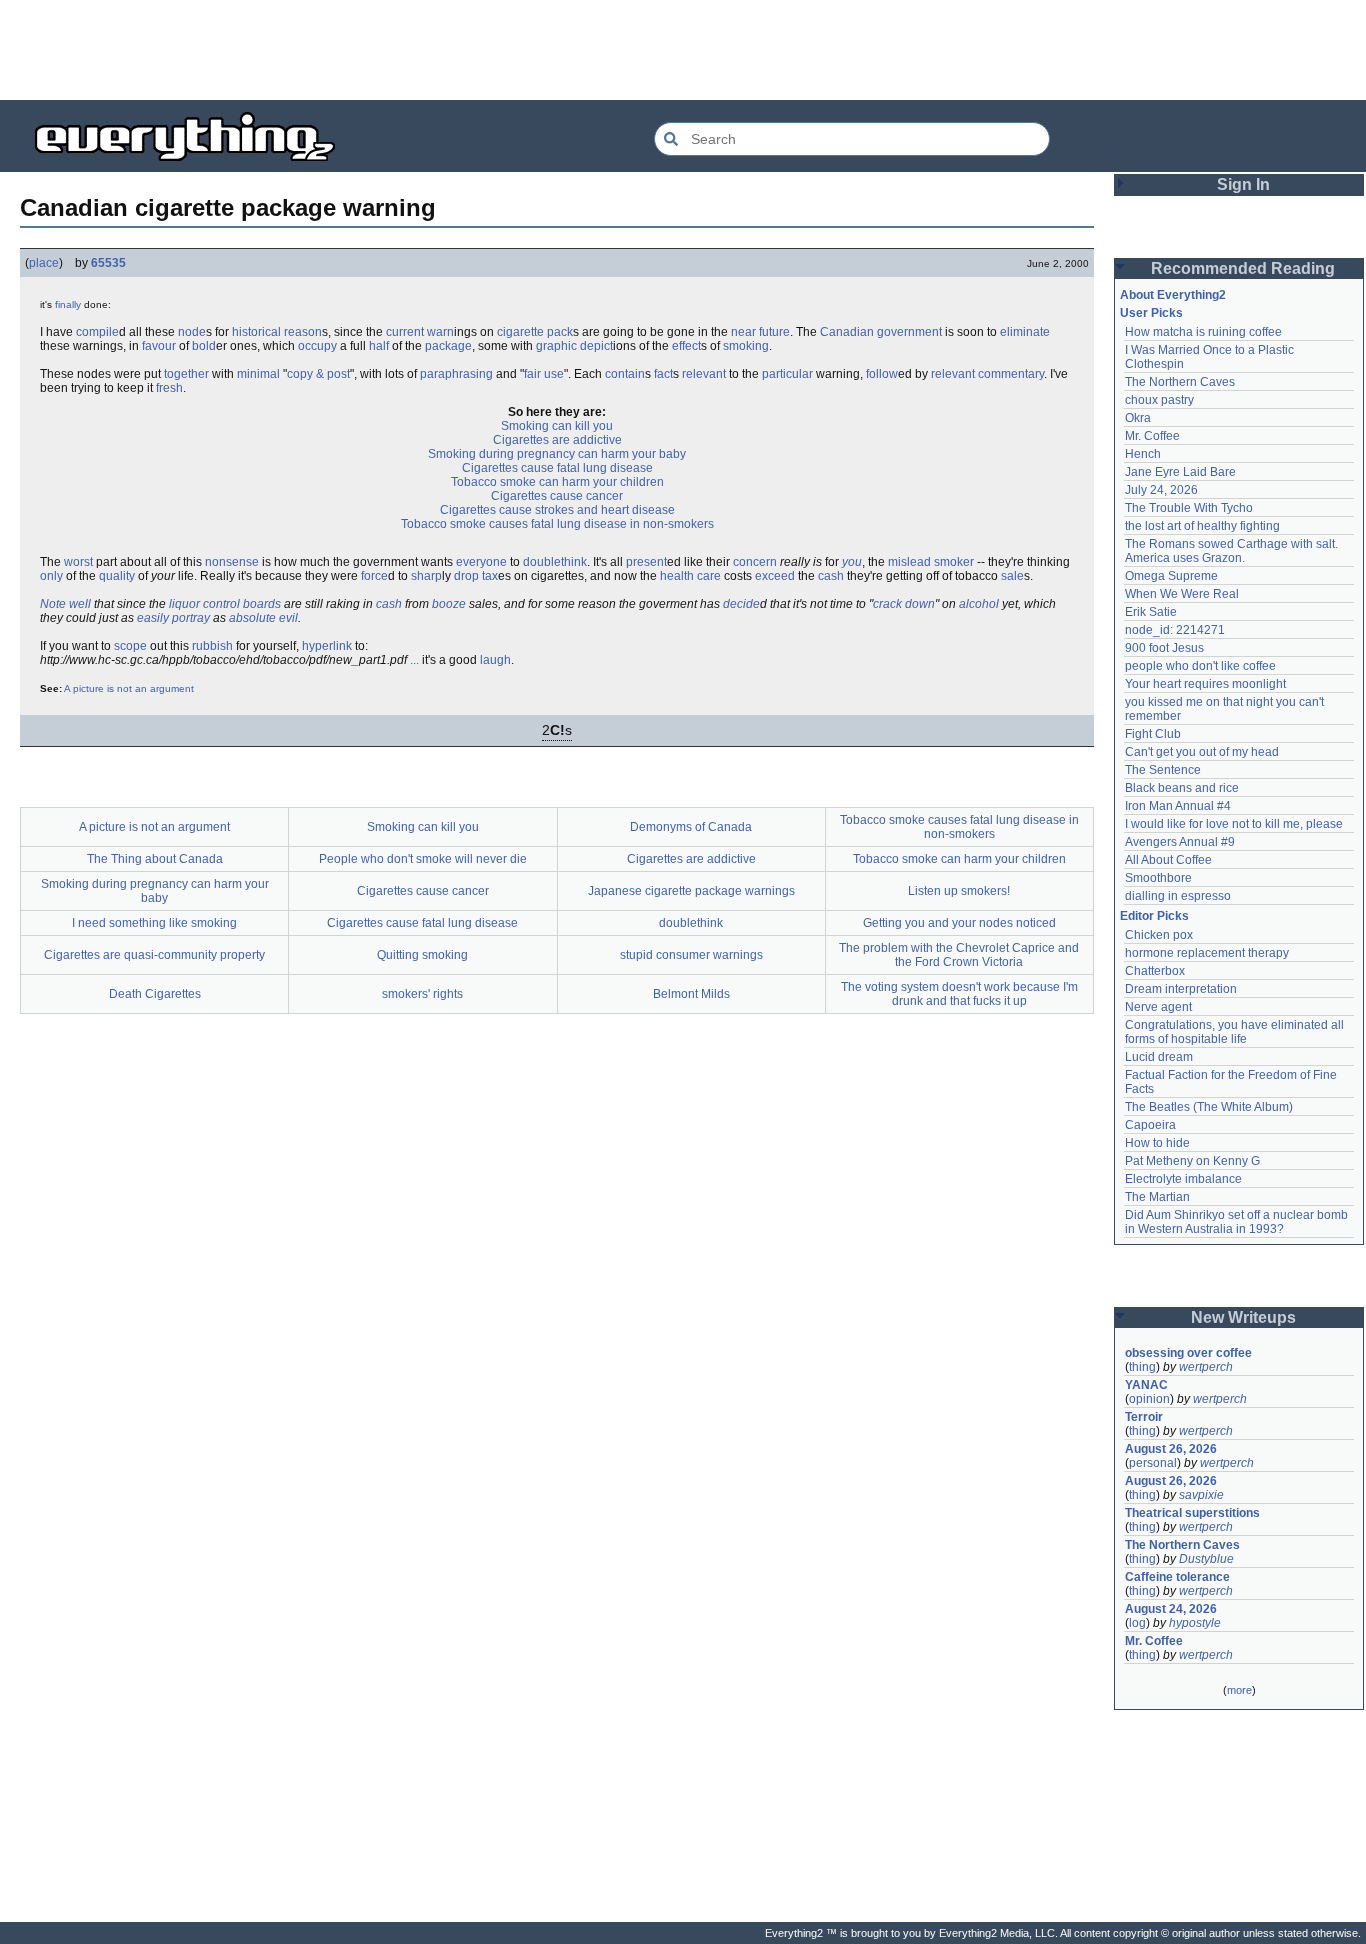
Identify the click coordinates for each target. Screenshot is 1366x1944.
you (852, 562)
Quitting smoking (422, 955)
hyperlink (327, 646)
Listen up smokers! (959, 891)
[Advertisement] (683, 50)
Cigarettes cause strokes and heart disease (557, 510)
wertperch (1206, 1367)
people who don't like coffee (1200, 666)
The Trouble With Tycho (1189, 508)
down (920, 604)
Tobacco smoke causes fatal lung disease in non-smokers (557, 524)
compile (97, 332)
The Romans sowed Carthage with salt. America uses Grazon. (1232, 551)
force (374, 576)
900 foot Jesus (1164, 648)
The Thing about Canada (155, 859)
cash (831, 576)
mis (897, 562)
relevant (704, 374)
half (379, 346)
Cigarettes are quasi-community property (154, 955)
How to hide (1157, 1143)
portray (191, 618)
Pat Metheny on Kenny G (1192, 1161)
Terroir (1144, 1417)
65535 (108, 263)
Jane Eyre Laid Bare (1180, 472)
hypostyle (1195, 1623)
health (677, 576)
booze (449, 604)
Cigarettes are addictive (557, 440)
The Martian (1157, 1197)
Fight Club (1153, 734)
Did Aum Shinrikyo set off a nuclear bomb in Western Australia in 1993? (1238, 1222)
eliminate (1025, 332)
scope (130, 646)
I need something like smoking (154, 923)
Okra (1138, 418)
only (51, 576)
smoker (954, 562)
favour (159, 346)
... (414, 660)
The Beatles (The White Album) (1209, 1107)
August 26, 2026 (1171, 1449)
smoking (746, 346)
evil (288, 618)
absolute (252, 618)
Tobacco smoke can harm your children (557, 482)
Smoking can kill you (557, 426)
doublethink (555, 562)
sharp (426, 576)
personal (1153, 1463)
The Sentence (1163, 770)
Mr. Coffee (1152, 436)
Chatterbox (1155, 971)
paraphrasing (456, 374)
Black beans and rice (1182, 788)
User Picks (1151, 313)
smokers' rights (422, 994)
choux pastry (1159, 400)
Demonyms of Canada (691, 827)
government (909, 332)
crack (887, 604)
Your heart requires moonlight (1205, 684)
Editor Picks (1154, 916)
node (192, 332)
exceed (775, 576)
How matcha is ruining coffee (1203, 332)
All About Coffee (1168, 860)
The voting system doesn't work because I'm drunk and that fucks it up (959, 994)
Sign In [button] (1243, 184)
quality (117, 576)
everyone (481, 562)
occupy (317, 346)
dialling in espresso (1178, 896)
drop (466, 576)
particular (787, 374)
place (44, 263)
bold (204, 346)
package (448, 346)
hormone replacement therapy (1207, 953)
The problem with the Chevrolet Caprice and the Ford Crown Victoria (959, 955)
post (338, 374)
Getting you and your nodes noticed (959, 923)
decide (741, 604)
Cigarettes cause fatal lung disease (557, 468)
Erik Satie (1151, 612)
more (1239, 1690)
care (709, 576)
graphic (556, 346)
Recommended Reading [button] (1243, 268)
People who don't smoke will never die (423, 859)
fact (663, 374)
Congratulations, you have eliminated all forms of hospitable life (1236, 1032)
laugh (495, 660)
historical (256, 332)
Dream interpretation (1181, 989)
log (1137, 1623)
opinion (1149, 1399)
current (405, 332)
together (186, 374)
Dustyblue (1206, 1559)
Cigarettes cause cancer (557, 496)
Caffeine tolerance (1177, 1577)
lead (919, 562)
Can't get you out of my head (1202, 752)
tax (490, 576)
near (743, 332)
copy (300, 374)
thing (1142, 1367)
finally (68, 304)
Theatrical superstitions (1192, 1513)
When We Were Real (1182, 594)
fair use (544, 374)
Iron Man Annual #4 (1178, 806)
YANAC (1146, 1385)
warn (440, 332)
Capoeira (1150, 1125)
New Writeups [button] (1243, 1317)
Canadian (847, 332)
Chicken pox (1159, 935)
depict (596, 346)
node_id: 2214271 (1175, 630)
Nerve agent (1158, 1007)
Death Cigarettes (155, 994)
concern (755, 562)
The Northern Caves (1180, 382)
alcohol (979, 604)
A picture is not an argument (129, 688)
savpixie (1201, 1495)
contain (625, 374)
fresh (169, 388)
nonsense (232, 562)
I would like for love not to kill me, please (1234, 824)
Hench (1143, 454)
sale (1012, 576)
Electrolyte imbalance (1183, 1179)
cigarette (520, 332)
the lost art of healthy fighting (1202, 526)
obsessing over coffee (1188, 1353)
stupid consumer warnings (691, 955)
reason (303, 332)
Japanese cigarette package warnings (691, 891)
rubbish (212, 646)
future (774, 332)
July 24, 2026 (1161, 490)
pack (560, 332)
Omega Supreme (1171, 576)
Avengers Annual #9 (1180, 842)
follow (882, 374)
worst (78, 562)
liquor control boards (225, 604)
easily (153, 618)
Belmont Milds (691, 994)
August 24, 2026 (1171, 1609)
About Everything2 (1173, 295)
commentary (1011, 374)
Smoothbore (1158, 878)
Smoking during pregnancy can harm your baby (557, 454)
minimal (258, 374)
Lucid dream (1159, 1057)
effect (686, 346)
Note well (65, 604)
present (646, 562)
